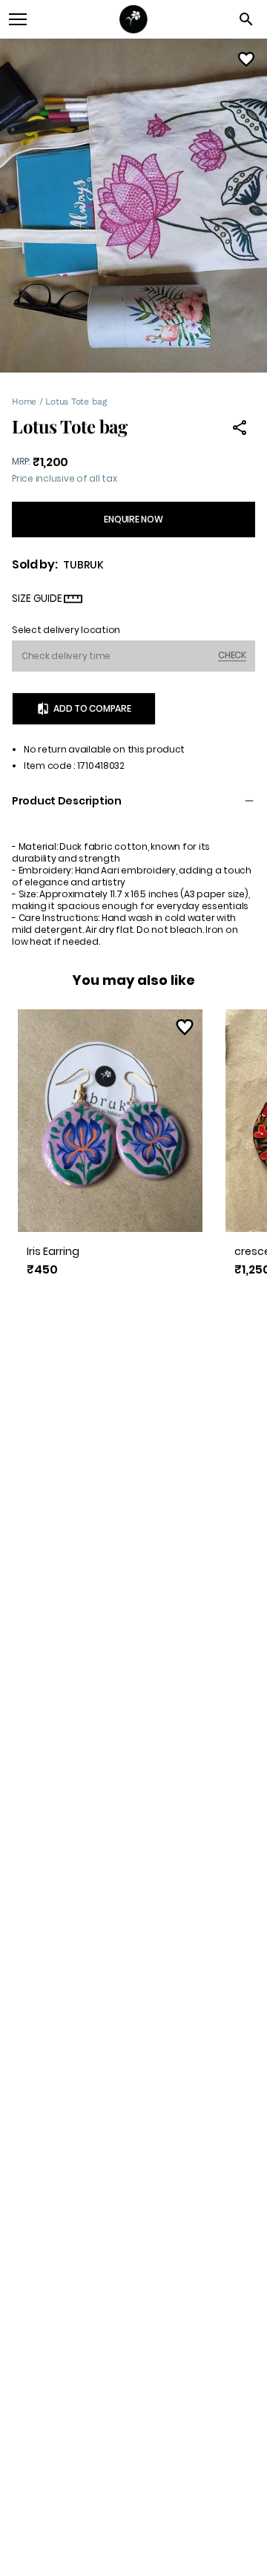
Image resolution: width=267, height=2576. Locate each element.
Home (24, 402)
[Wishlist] (246, 59)
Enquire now (133, 519)
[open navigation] (18, 19)
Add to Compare (92, 708)
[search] (246, 19)
